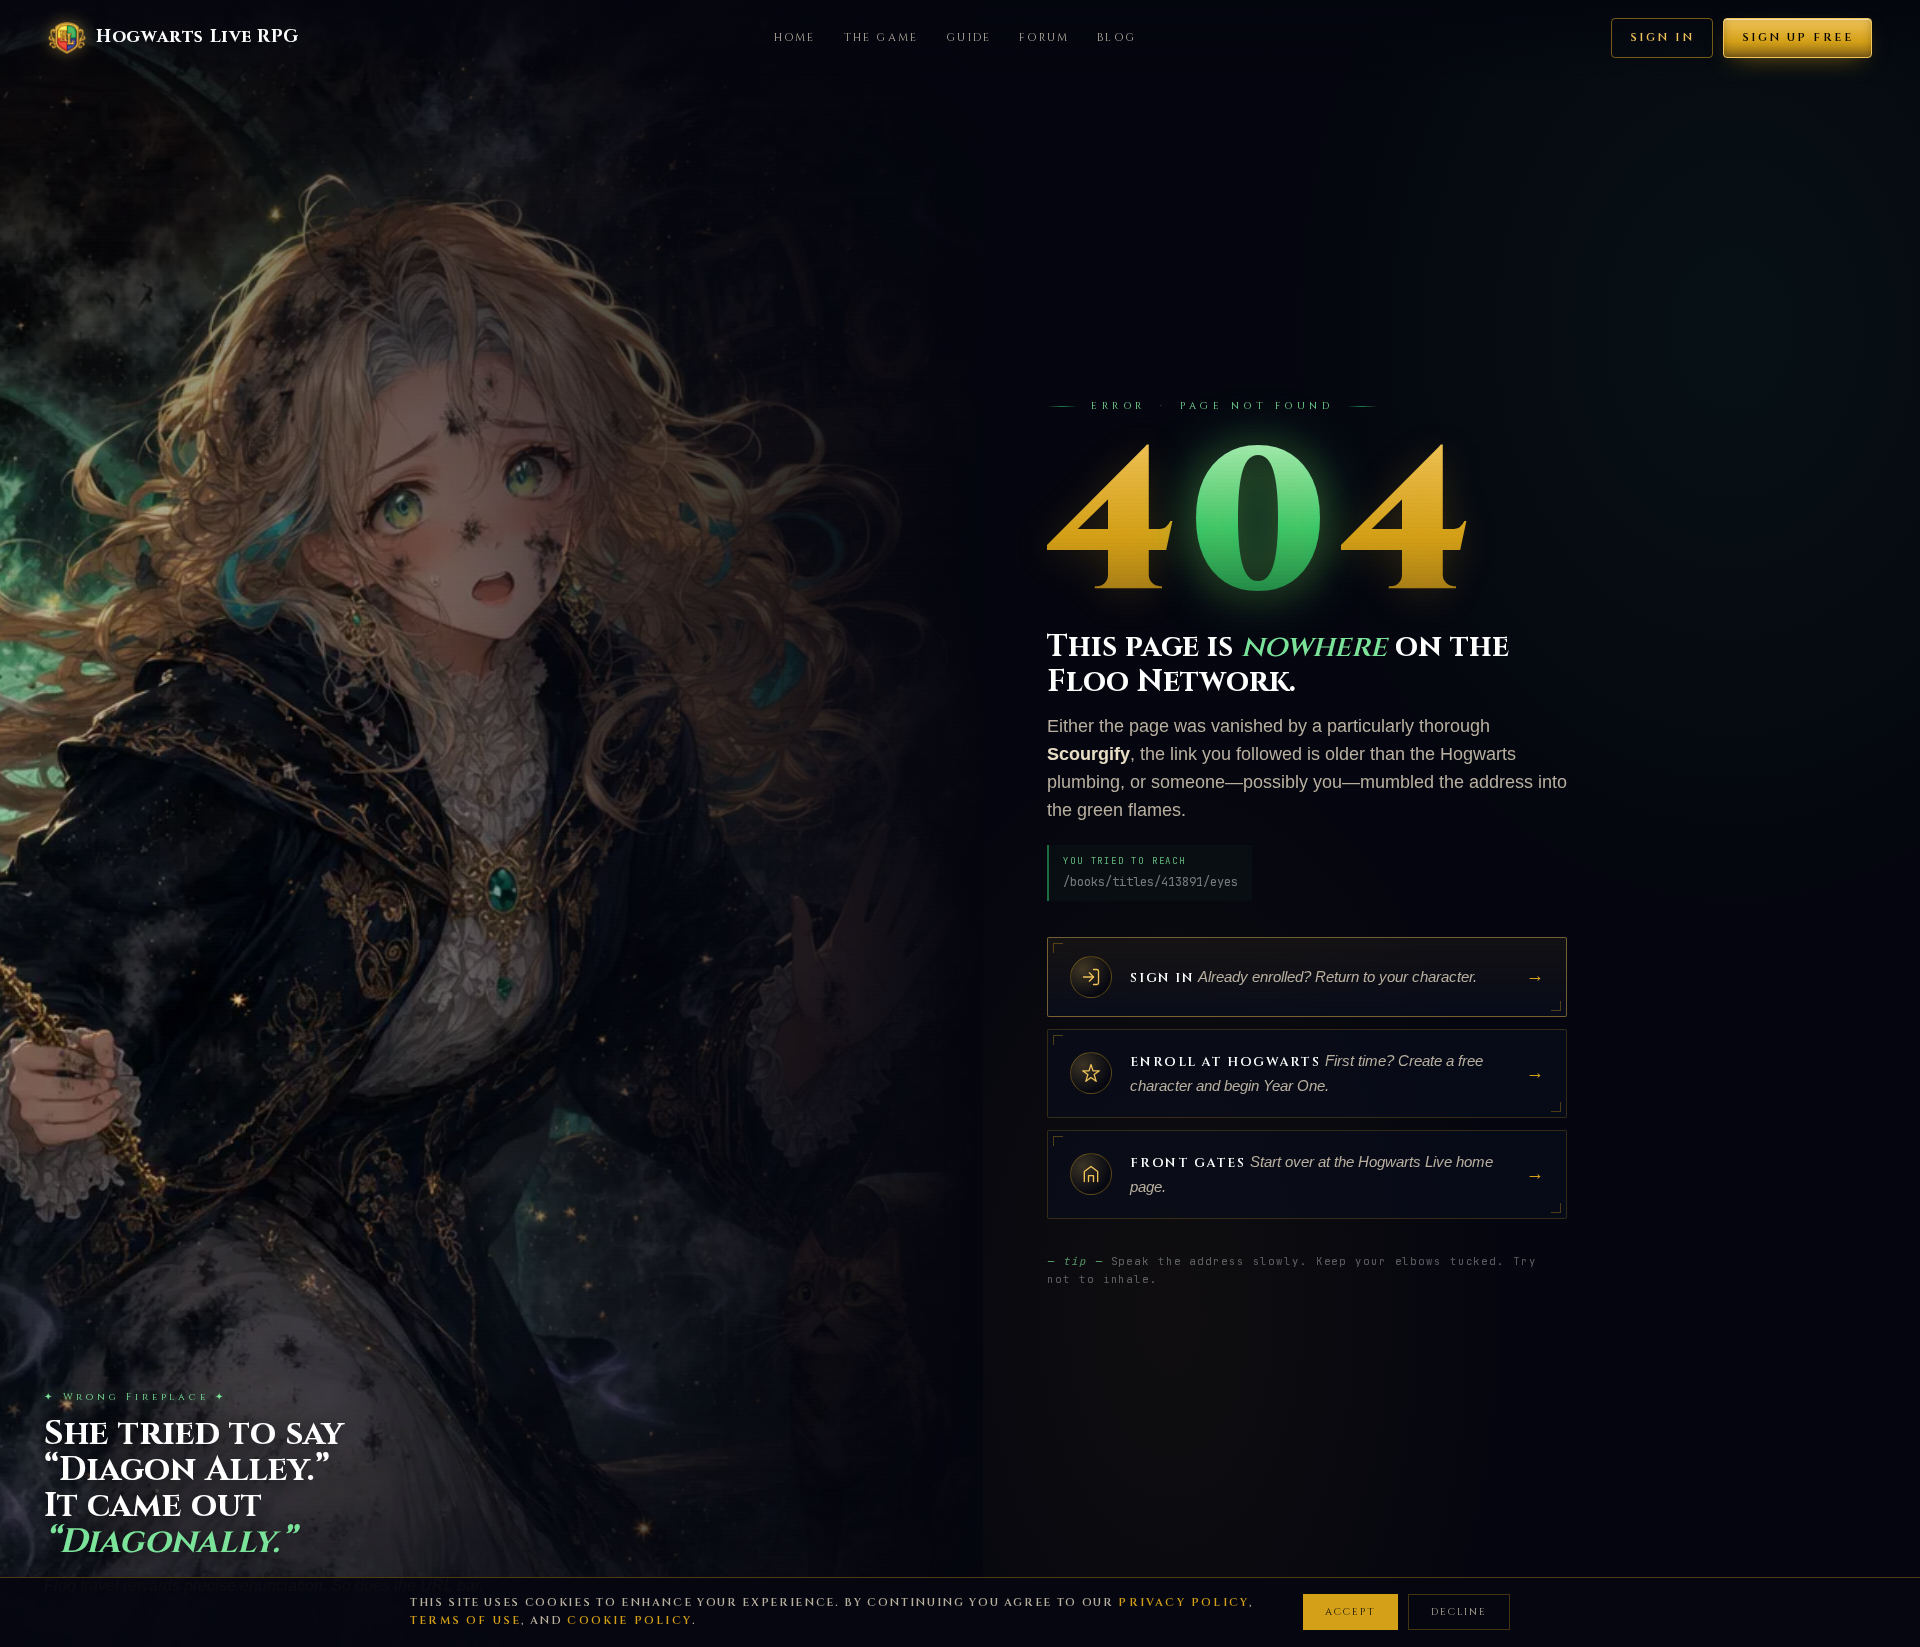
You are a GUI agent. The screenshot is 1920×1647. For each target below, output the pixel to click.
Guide (968, 37)
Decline (1459, 1612)
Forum (1044, 37)
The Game (881, 37)
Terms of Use (465, 1620)
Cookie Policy (629, 1620)
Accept (1350, 1612)
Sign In (1662, 37)
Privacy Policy (1183, 1602)
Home (795, 37)
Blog (1116, 37)
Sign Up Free (1797, 37)
